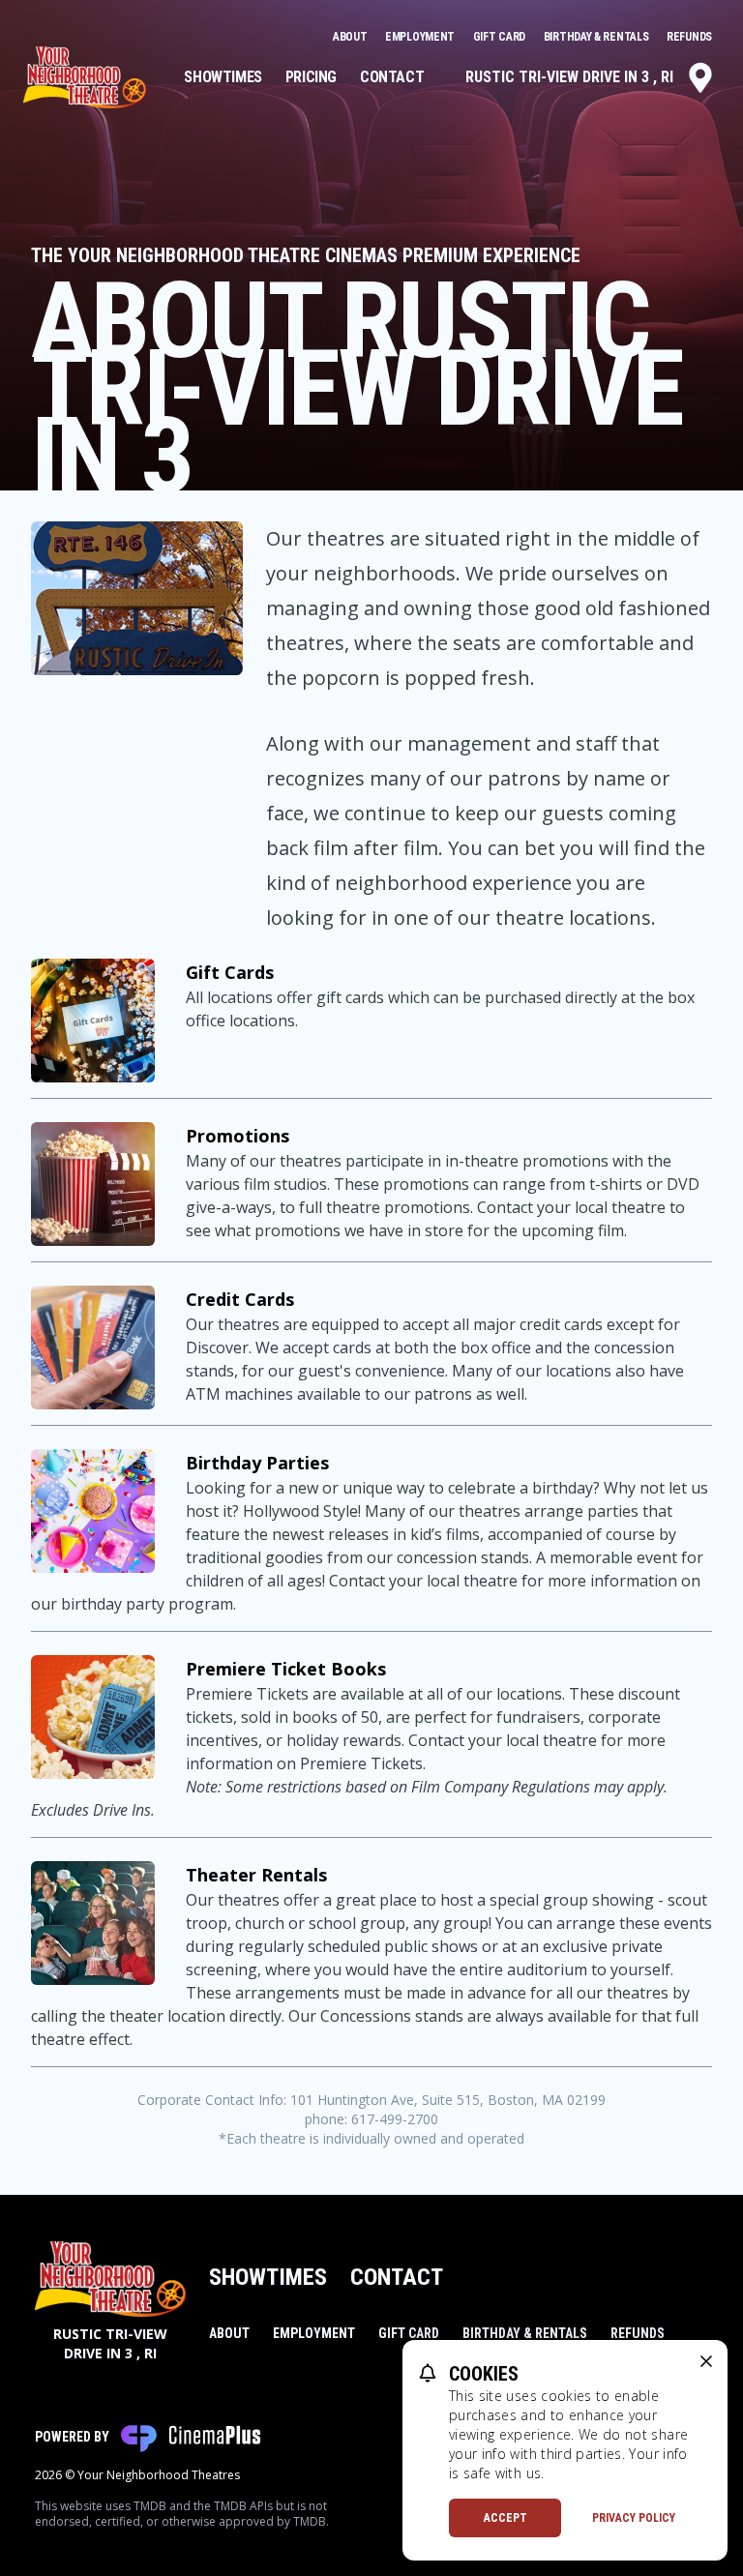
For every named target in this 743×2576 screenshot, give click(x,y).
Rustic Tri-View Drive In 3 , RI (569, 77)
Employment (421, 37)
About (351, 37)
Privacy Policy (634, 2518)
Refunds (689, 37)
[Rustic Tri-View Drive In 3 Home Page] (85, 77)
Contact (392, 77)
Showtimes (223, 77)
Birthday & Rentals (597, 37)
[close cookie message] (706, 2361)
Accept (505, 2518)
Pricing (311, 77)
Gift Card (501, 37)
